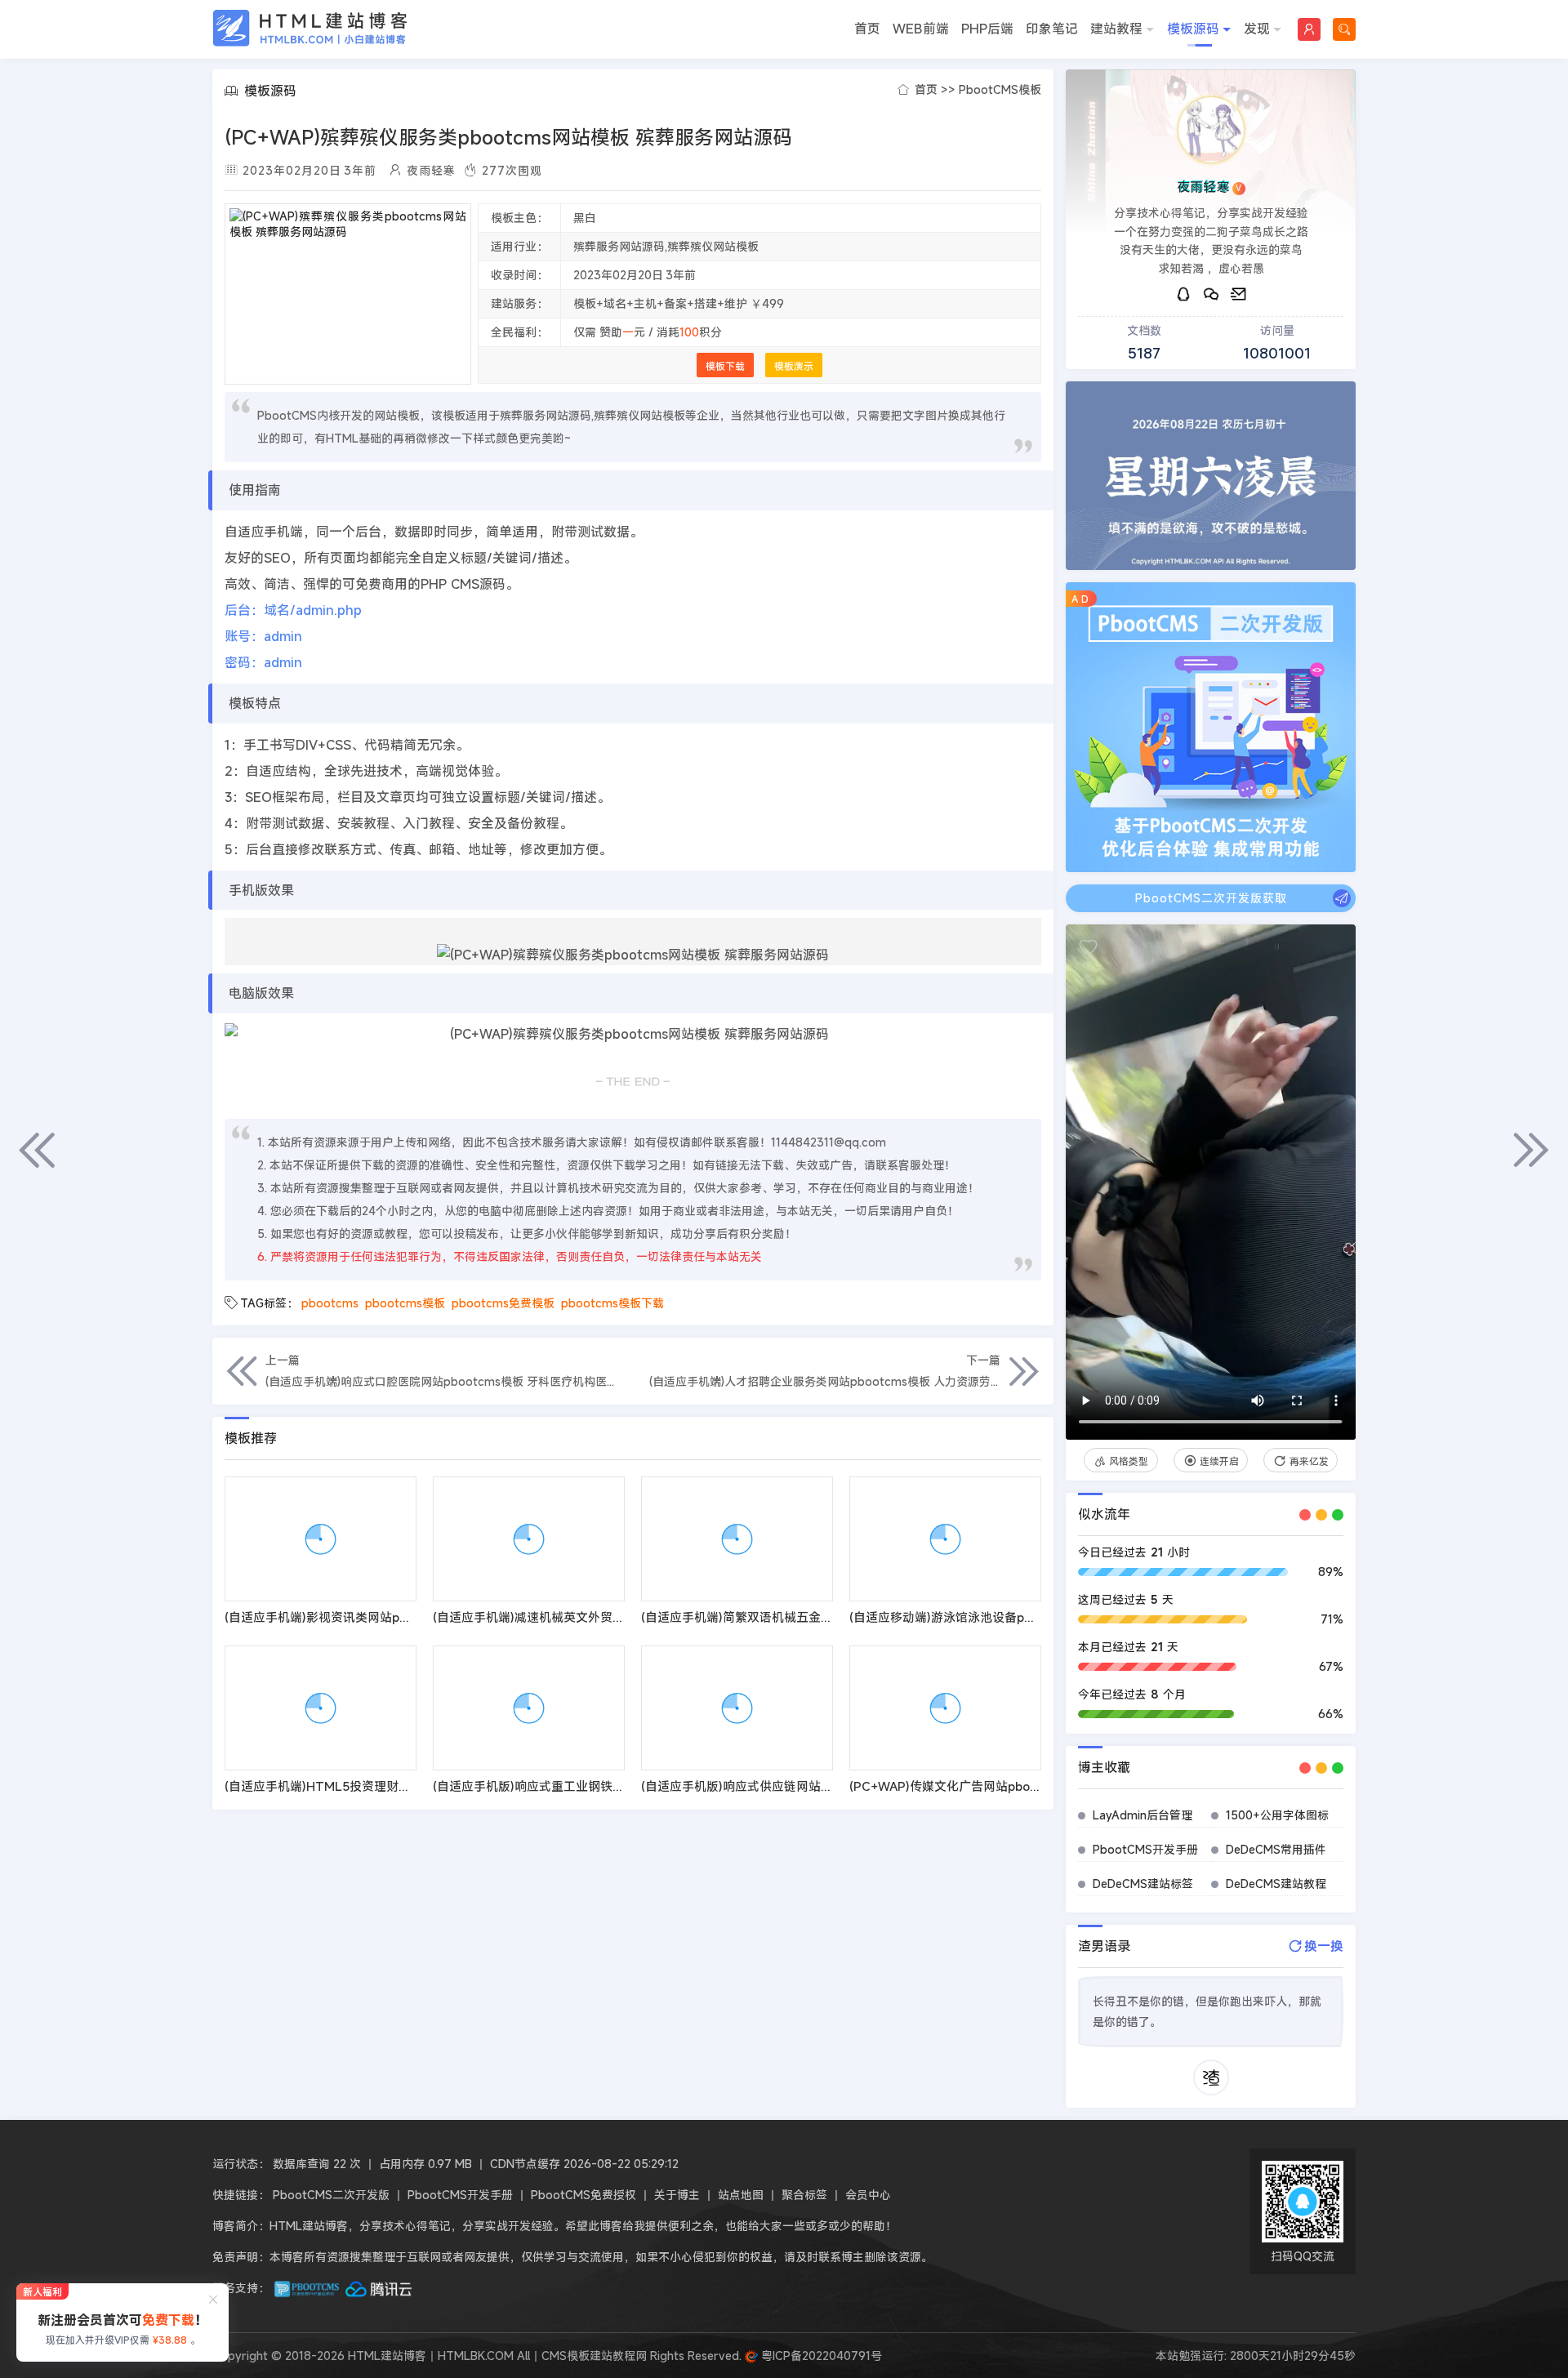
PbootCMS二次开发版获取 (1211, 898)
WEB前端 (921, 29)
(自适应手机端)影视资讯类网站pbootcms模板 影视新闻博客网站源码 (413, 1617)
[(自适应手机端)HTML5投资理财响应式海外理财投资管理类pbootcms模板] (321, 1708)
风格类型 (1129, 1461)
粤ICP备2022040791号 (820, 2356)
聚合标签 (804, 2195)
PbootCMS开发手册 (1145, 1849)
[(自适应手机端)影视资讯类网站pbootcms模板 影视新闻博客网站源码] (321, 1539)
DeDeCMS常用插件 (1276, 1849)
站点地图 (741, 2195)
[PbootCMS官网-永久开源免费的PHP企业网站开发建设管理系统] (307, 2288)
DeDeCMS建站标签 (1143, 1884)
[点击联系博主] (1211, 130)
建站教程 (1116, 29)
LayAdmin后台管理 (1143, 1815)
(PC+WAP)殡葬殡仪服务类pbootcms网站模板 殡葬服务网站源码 (508, 137)
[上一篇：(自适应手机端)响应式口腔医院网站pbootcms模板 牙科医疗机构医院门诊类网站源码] (37, 1150)
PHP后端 (987, 29)
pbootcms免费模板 (503, 1303)
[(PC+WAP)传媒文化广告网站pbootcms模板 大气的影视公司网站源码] (945, 1708)
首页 (867, 29)
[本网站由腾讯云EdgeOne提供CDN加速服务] (379, 2288)
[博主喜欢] (1088, 947)
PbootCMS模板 (1000, 89)
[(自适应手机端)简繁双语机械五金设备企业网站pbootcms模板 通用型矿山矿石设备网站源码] (737, 1539)
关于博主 (677, 2195)
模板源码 (1193, 29)
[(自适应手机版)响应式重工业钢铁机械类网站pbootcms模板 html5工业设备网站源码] (529, 1708)
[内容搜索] (1344, 29)
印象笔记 (1052, 29)
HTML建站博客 (310, 28)
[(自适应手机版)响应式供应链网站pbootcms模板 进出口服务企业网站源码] (737, 1708)
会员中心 (868, 2195)
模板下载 (725, 366)
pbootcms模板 (405, 1303)
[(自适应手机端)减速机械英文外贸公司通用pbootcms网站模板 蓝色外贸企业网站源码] (529, 1539)
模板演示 (794, 366)
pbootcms (330, 1303)
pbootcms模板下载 (612, 1303)
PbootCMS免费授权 (584, 2195)
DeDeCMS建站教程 (1276, 1884)
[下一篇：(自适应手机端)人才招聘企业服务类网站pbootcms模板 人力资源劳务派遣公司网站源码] (1531, 1150)
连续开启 (1219, 1461)
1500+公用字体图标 (1277, 1815)
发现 (1257, 29)
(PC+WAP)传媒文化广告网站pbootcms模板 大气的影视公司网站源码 (1040, 1786)
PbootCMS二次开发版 (331, 2195)
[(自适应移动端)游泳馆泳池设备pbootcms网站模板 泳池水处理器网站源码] (945, 1539)
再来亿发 (1309, 1461)
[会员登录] (1309, 29)
